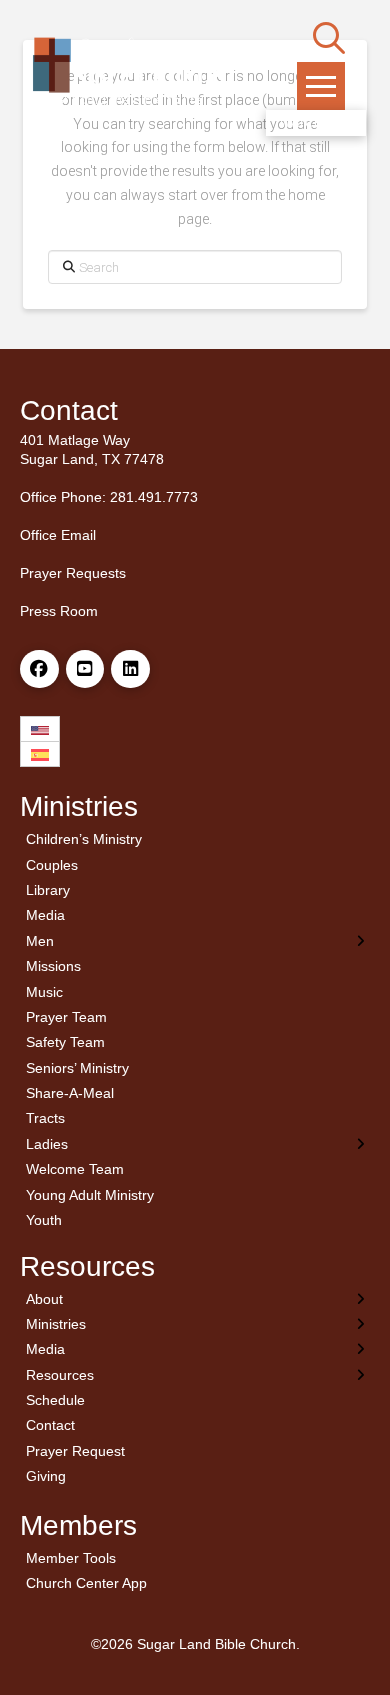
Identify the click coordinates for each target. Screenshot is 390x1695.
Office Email (58, 535)
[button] (329, 38)
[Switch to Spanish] (40, 754)
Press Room (59, 611)
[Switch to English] (40, 729)
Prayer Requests (73, 573)
